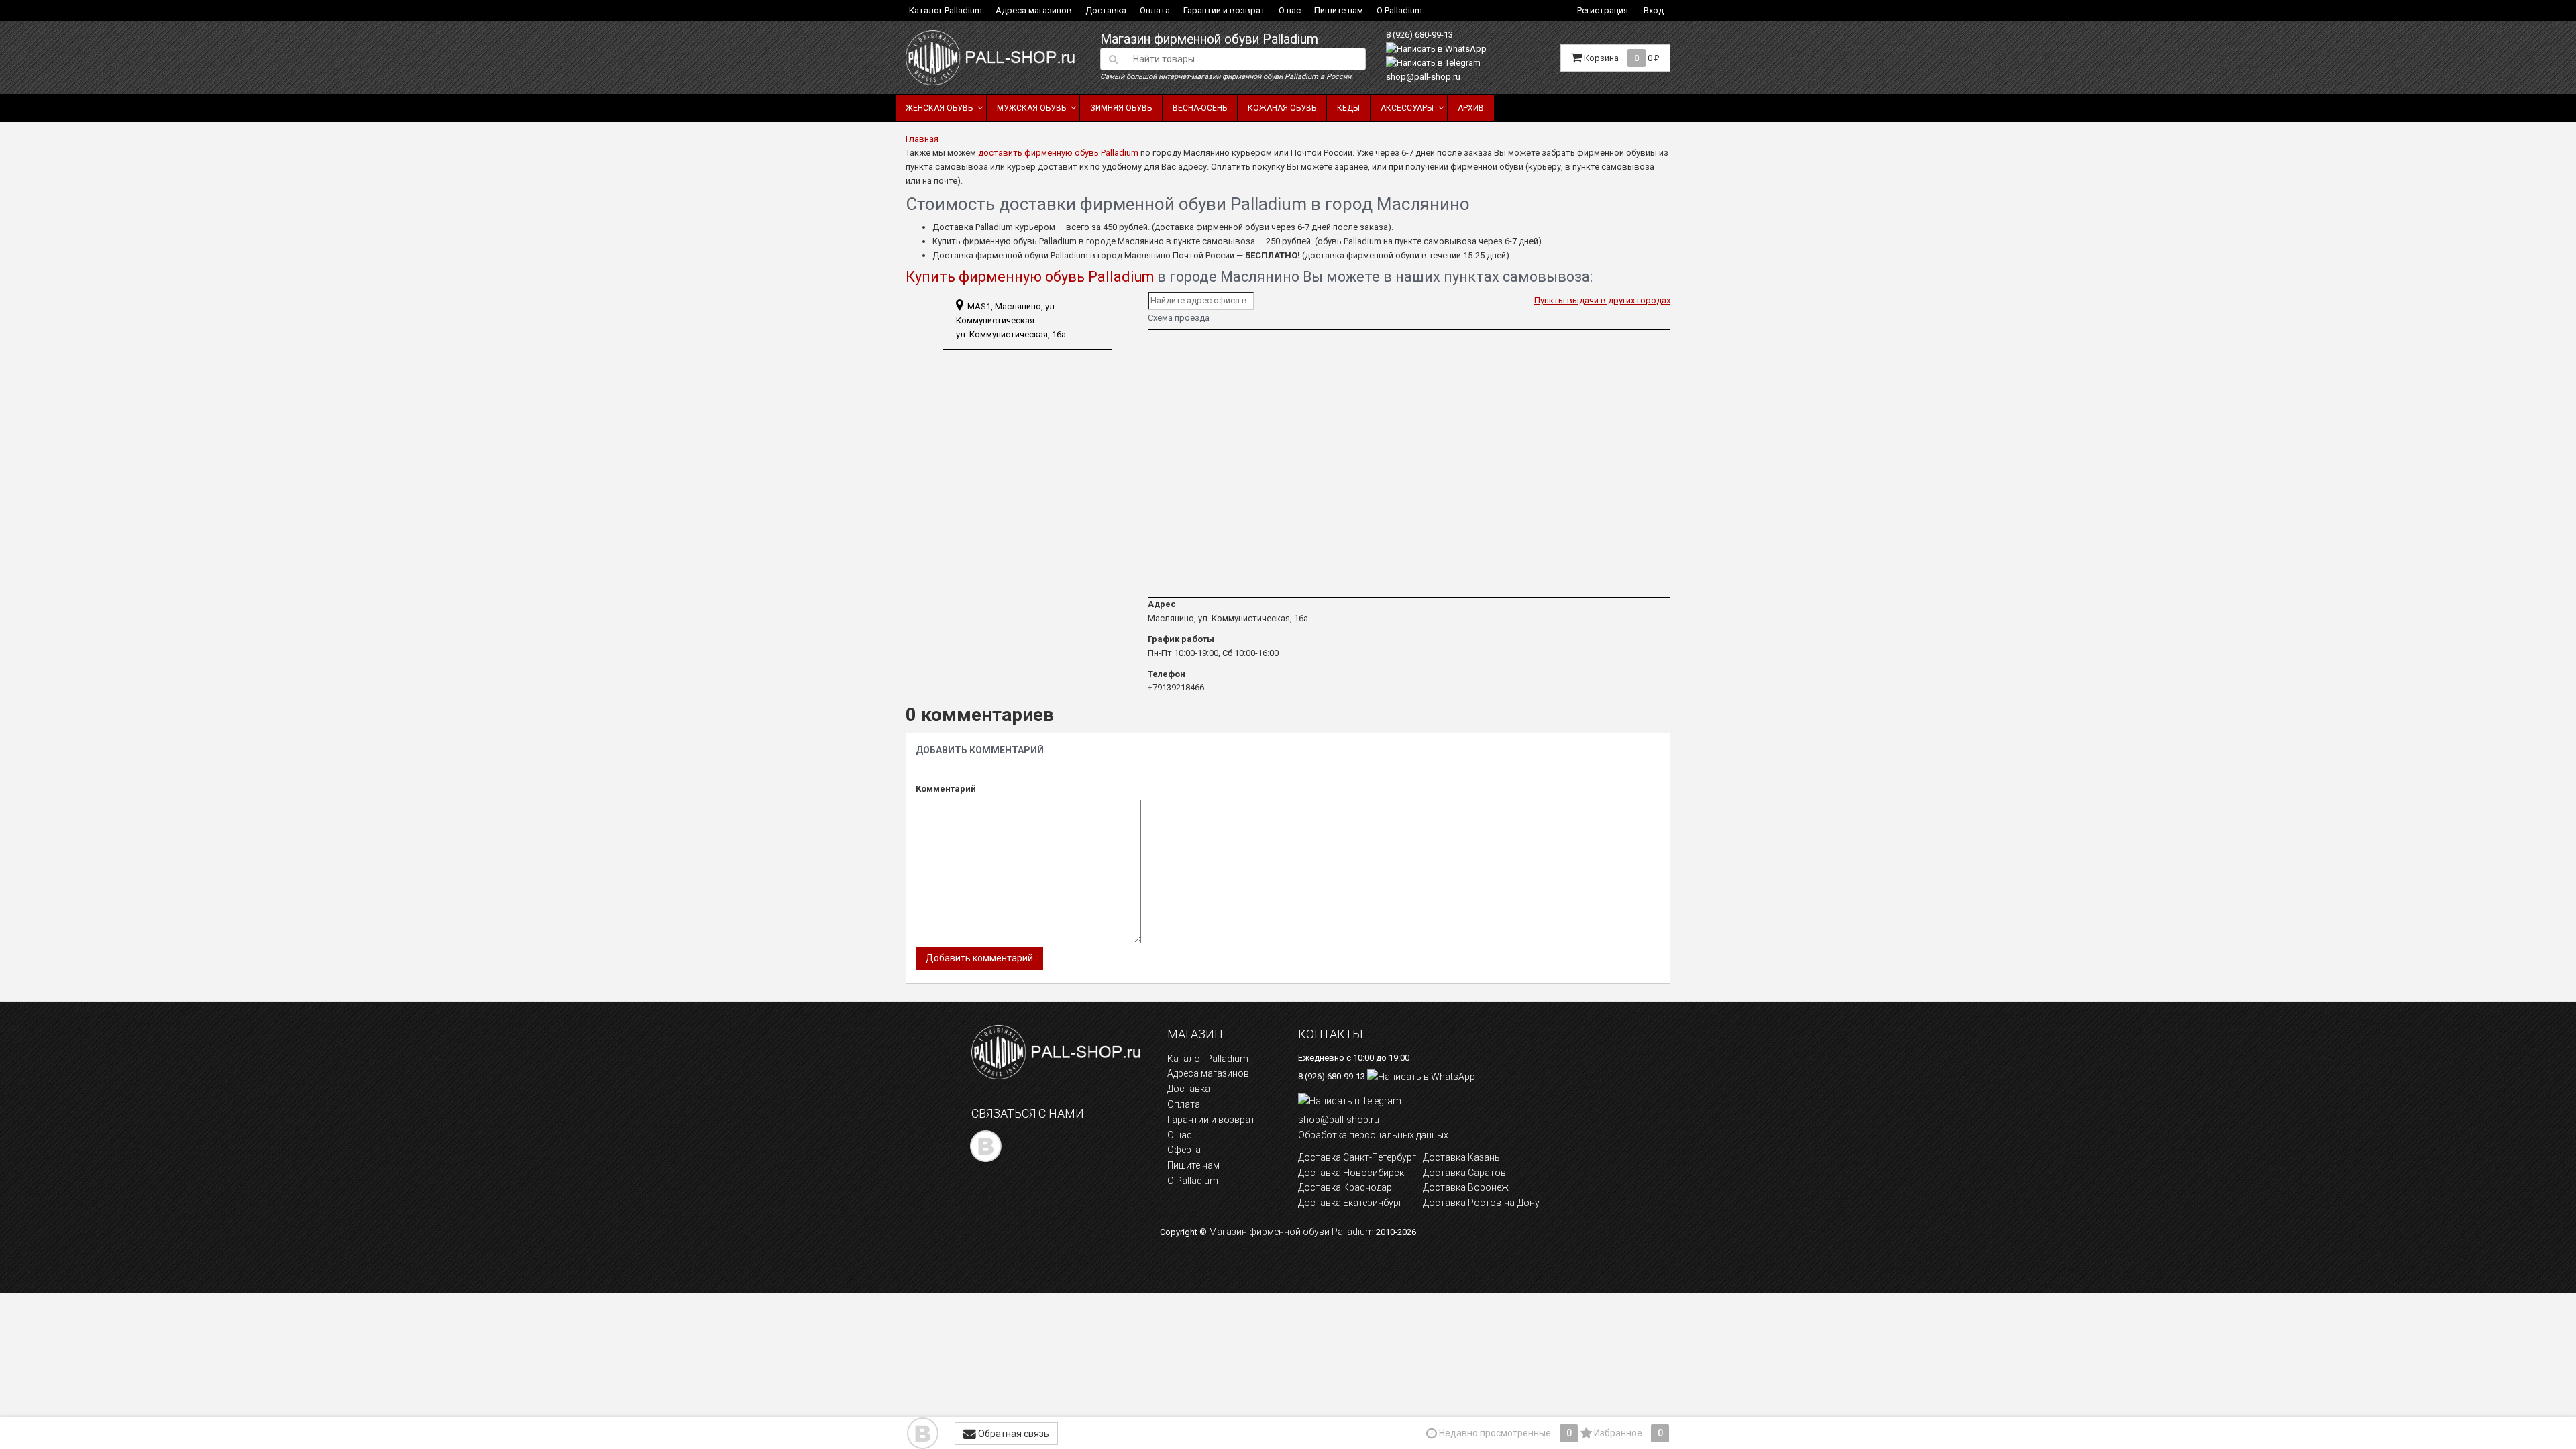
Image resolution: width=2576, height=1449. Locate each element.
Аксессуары (1407, 108)
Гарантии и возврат (1224, 10)
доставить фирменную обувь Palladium (1058, 153)
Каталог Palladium (946, 10)
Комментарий (946, 789)
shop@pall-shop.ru (1423, 77)
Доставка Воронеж (1466, 1187)
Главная (922, 139)
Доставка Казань (1461, 1157)
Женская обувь (939, 108)
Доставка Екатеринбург (1350, 1203)
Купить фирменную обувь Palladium (1030, 277)
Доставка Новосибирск (1351, 1173)
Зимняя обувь (1121, 108)
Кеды (1348, 108)
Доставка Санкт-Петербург (1357, 1157)
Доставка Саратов (1464, 1173)
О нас (1290, 10)
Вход (1654, 10)
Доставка (1106, 10)
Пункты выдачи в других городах (1602, 300)
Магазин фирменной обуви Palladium (1209, 39)
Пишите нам (1339, 10)
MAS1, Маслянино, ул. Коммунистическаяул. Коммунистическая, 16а (1011, 320)
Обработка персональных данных (1373, 1135)
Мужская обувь (1031, 108)
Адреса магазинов (1034, 10)
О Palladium (1399, 10)
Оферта (1184, 1150)
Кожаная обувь (1282, 108)
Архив (1471, 108)
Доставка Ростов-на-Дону (1481, 1203)
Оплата (1155, 10)
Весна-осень (1200, 108)
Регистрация (1603, 10)
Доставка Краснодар (1345, 1187)
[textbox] (1245, 59)
